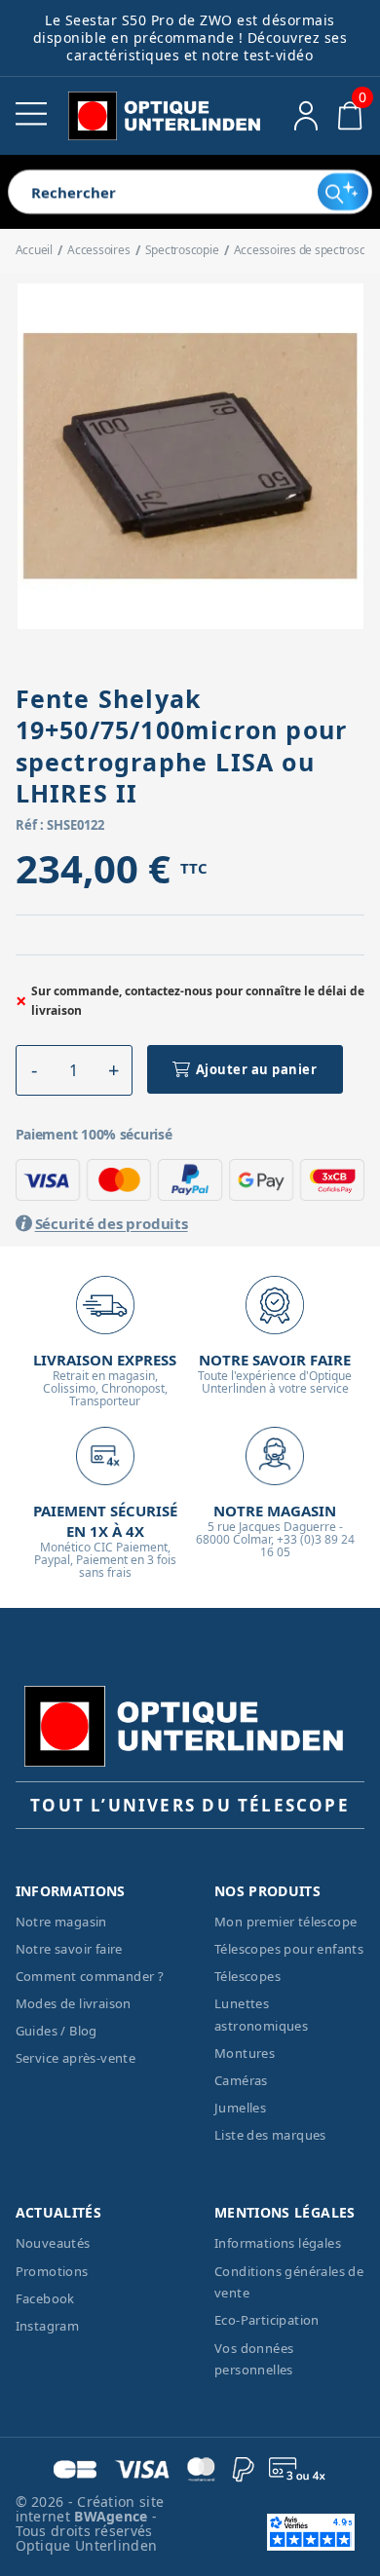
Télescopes (247, 1976)
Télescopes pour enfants (289, 1949)
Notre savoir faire (69, 1949)
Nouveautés (53, 2243)
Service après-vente (76, 2058)
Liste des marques (270, 2135)
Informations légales (278, 2243)
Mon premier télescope (285, 1922)
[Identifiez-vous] (306, 116)
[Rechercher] (342, 192)
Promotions (52, 2271)
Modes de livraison (74, 2003)
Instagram (48, 2326)
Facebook (45, 2298)
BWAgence (113, 2516)
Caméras (241, 2080)
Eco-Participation (267, 2320)
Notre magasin (61, 1922)
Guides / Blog (57, 2031)
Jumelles (240, 2108)
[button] (34, 1070)
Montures (245, 2053)
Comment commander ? (90, 1976)
